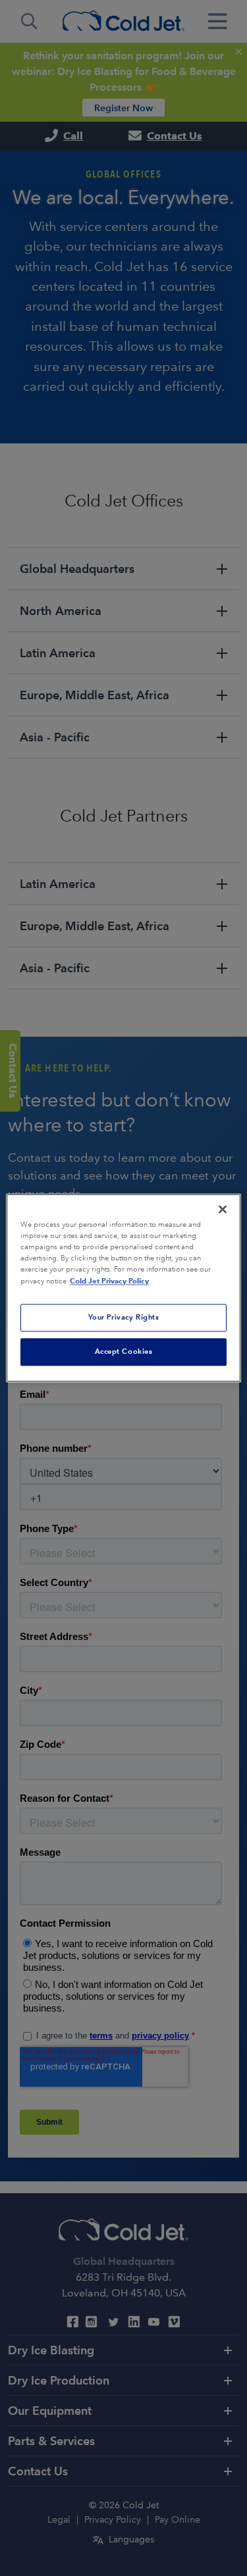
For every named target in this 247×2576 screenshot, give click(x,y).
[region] (123, 1288)
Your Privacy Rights (124, 1318)
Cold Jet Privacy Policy (109, 1281)
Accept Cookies (124, 1352)
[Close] (223, 1209)
